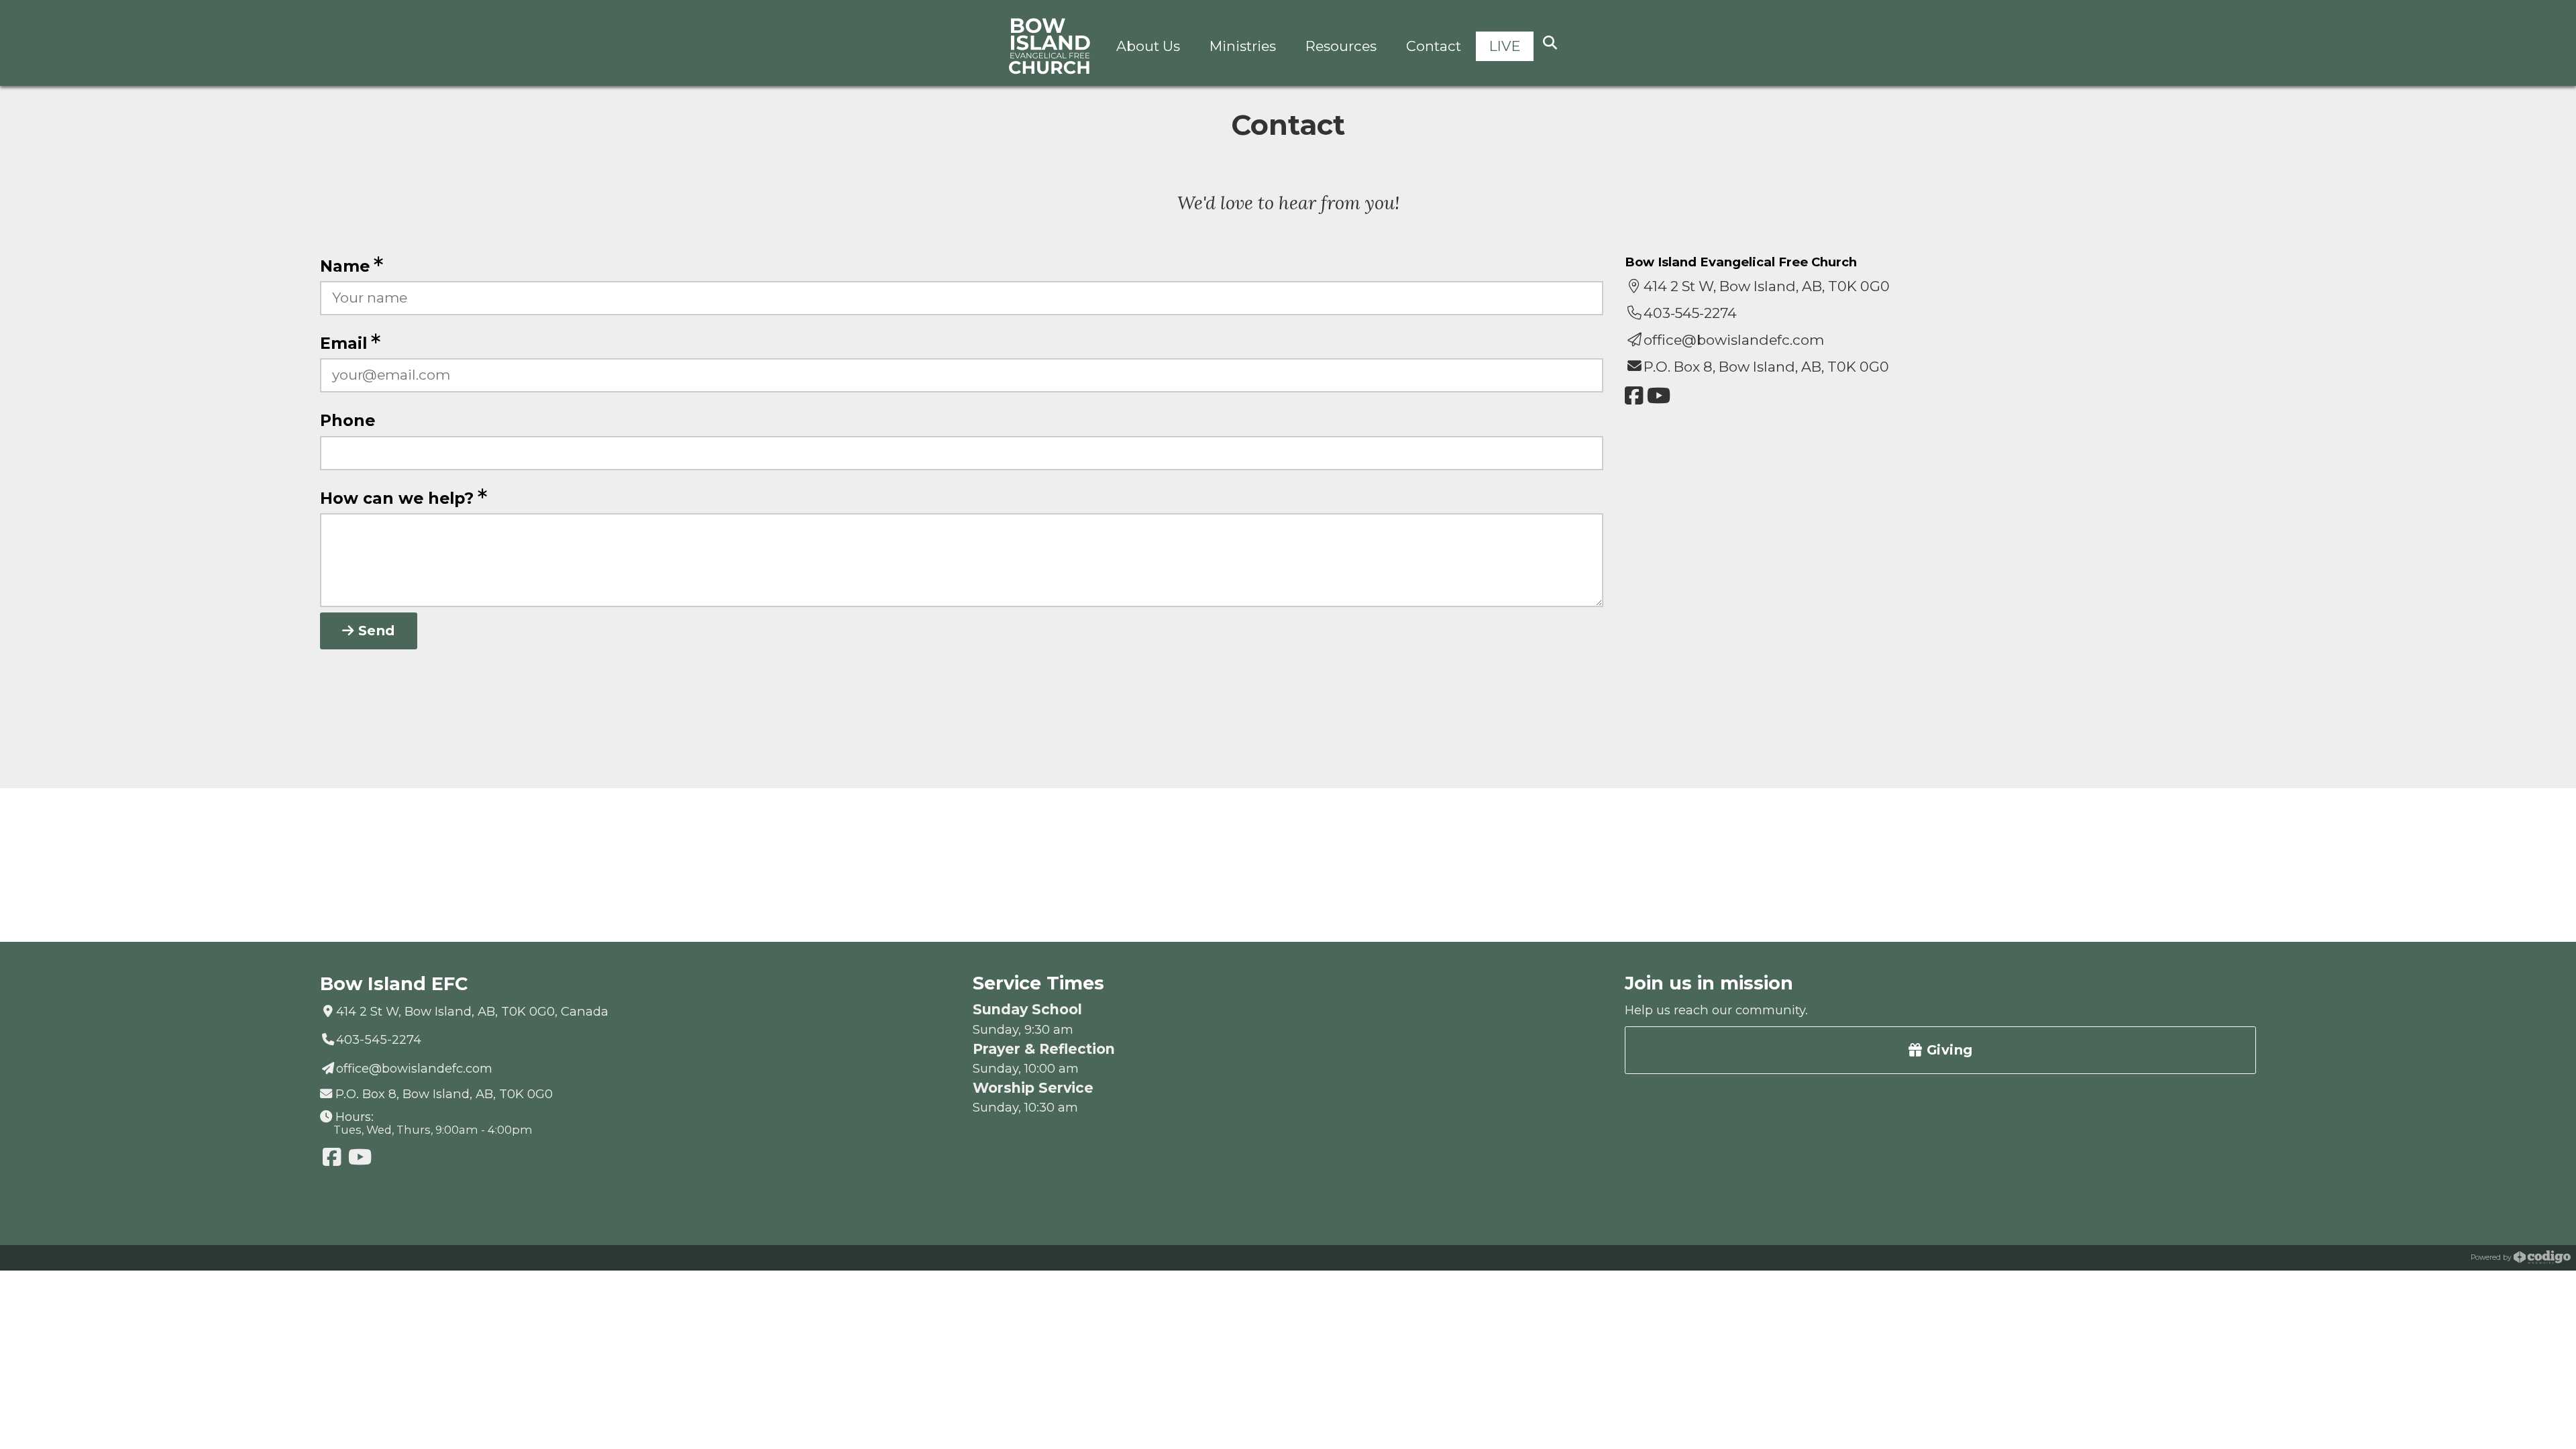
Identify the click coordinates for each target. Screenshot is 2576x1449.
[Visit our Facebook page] (1634, 396)
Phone (347, 420)
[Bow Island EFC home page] (1050, 47)
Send (374, 631)
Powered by (2492, 1257)
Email (346, 343)
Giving (1947, 1050)
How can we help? (399, 498)
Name (347, 266)
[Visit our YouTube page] (1659, 396)
